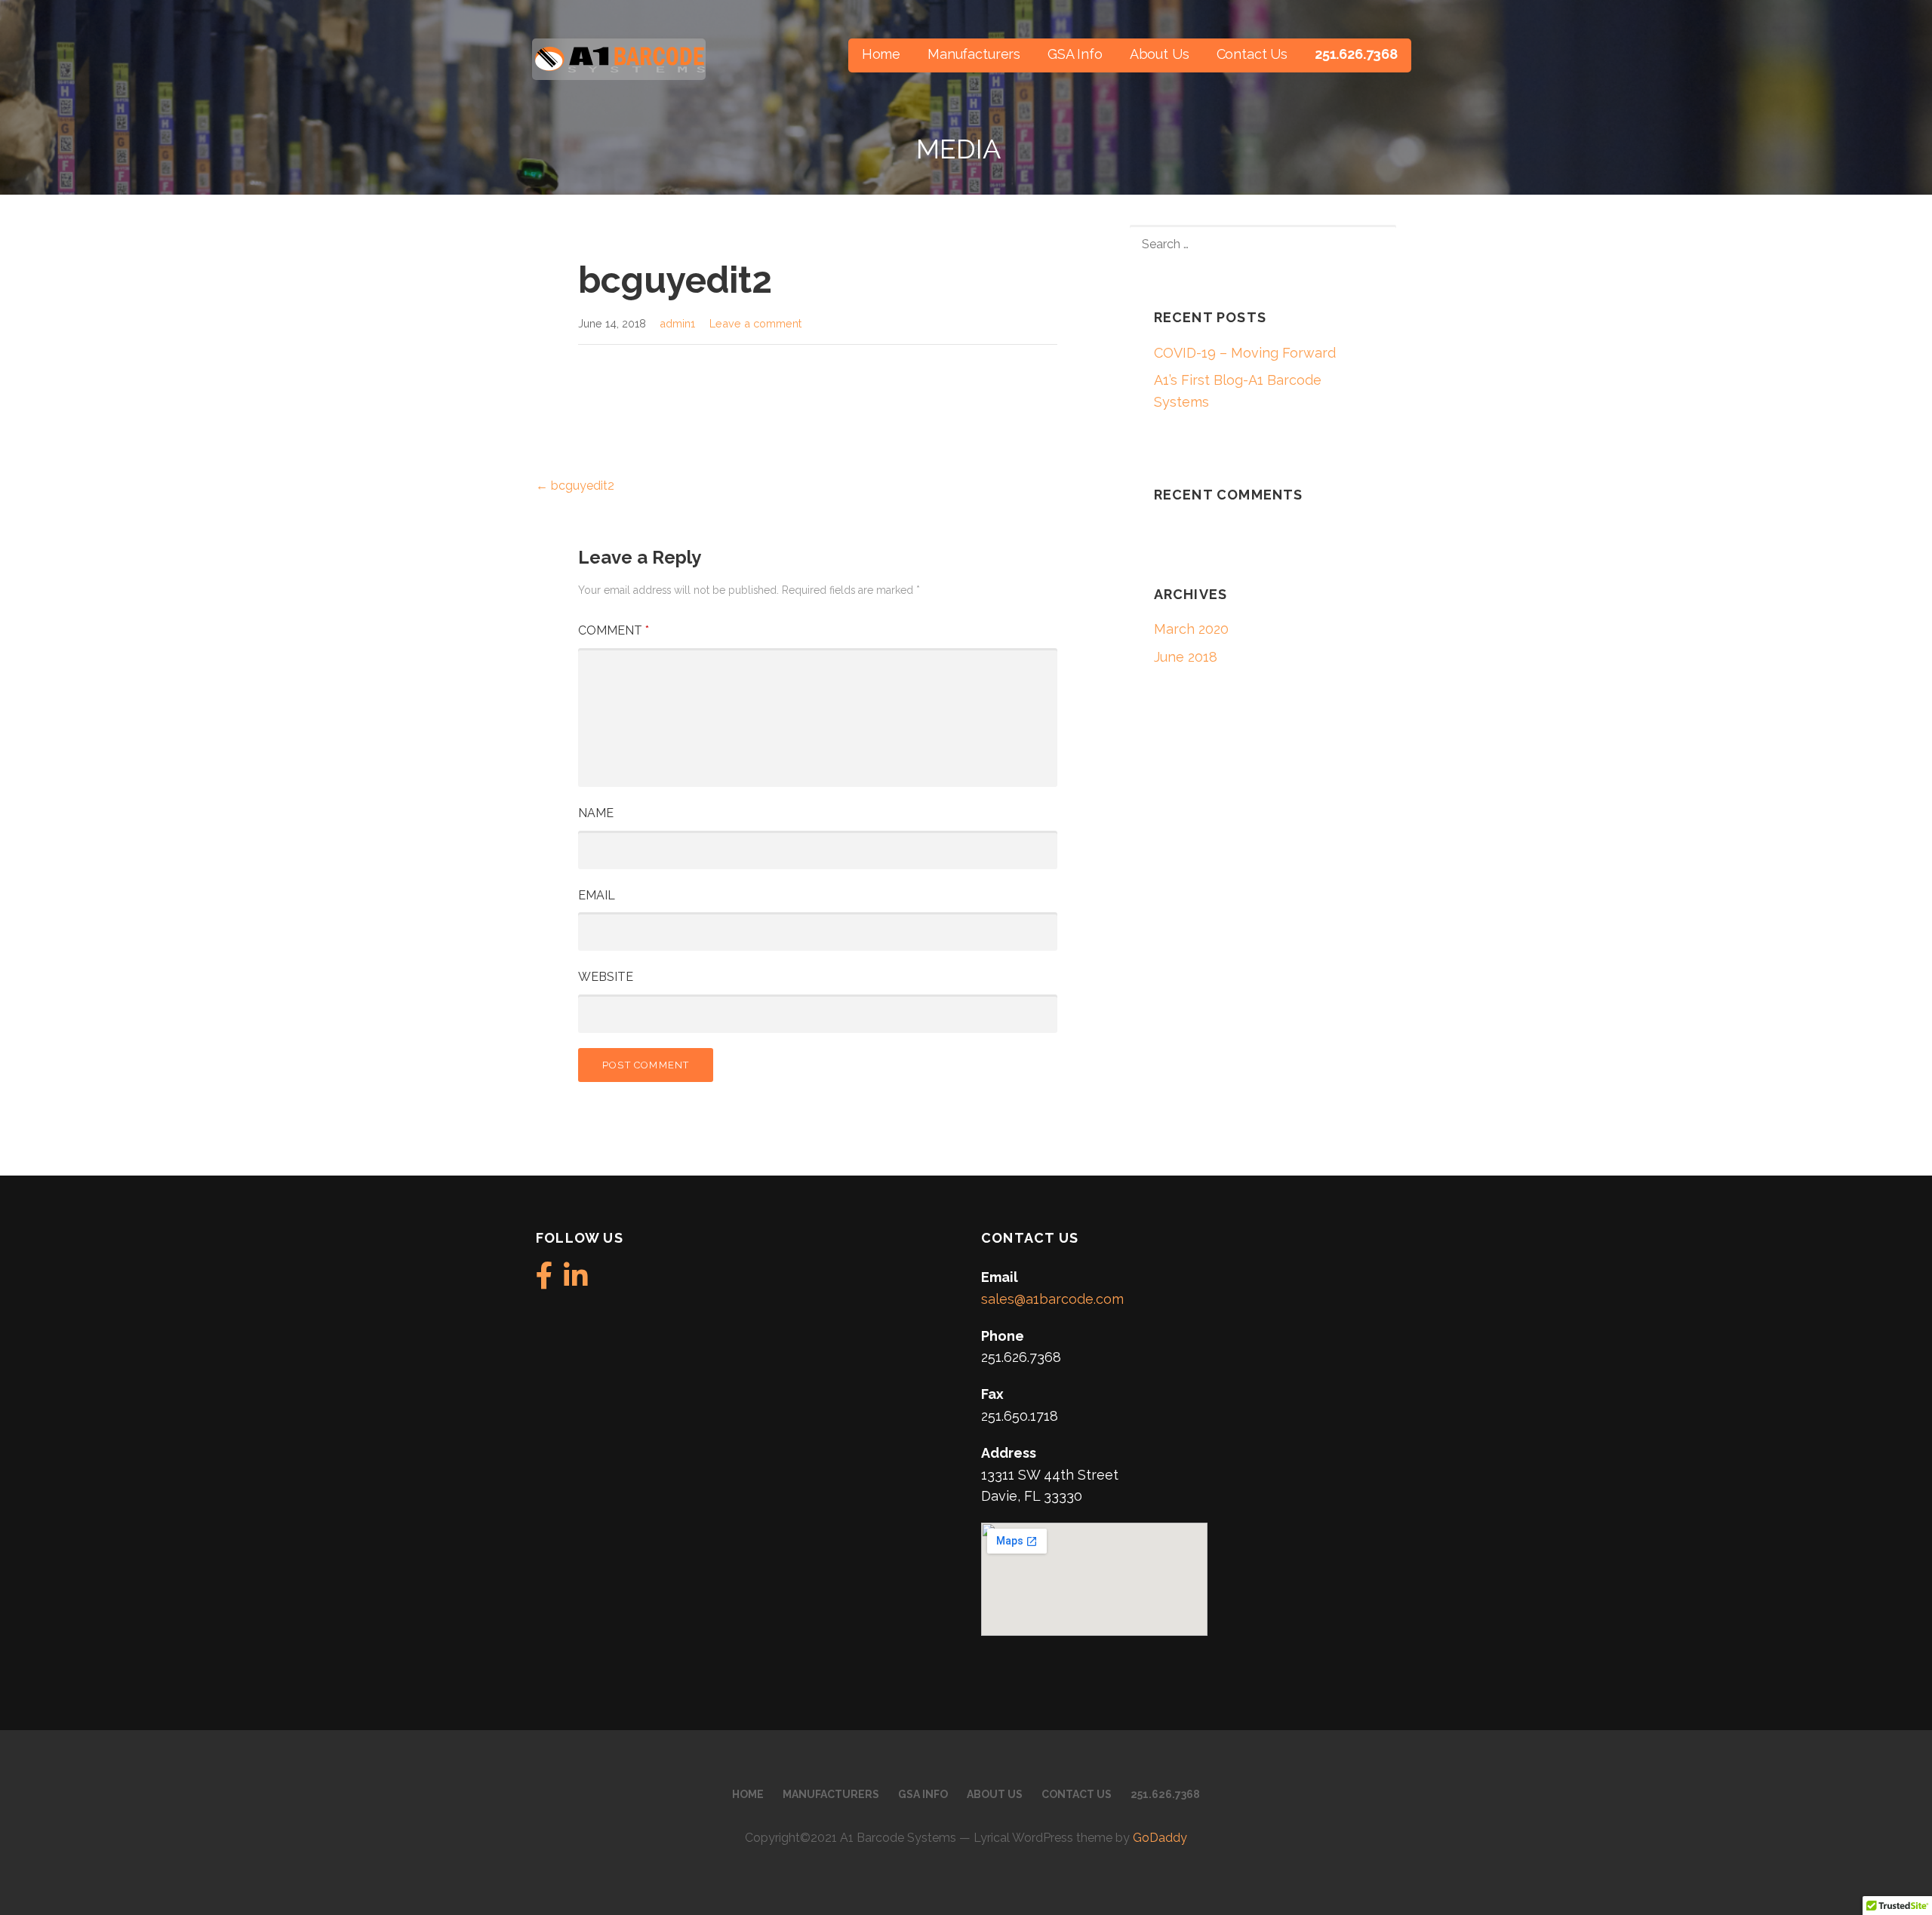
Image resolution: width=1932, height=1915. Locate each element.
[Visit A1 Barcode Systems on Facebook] (545, 1281)
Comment (614, 630)
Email (597, 895)
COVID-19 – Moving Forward (1245, 353)
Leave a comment (755, 323)
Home (881, 54)
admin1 (677, 323)
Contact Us (1252, 54)
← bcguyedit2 (575, 486)
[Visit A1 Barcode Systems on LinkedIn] (576, 1281)
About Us (1160, 54)
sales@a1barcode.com (1052, 1299)
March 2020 (1191, 629)
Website (606, 977)
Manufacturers (974, 54)
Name (596, 813)
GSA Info (1075, 54)
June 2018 (1186, 657)
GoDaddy (1160, 1838)
